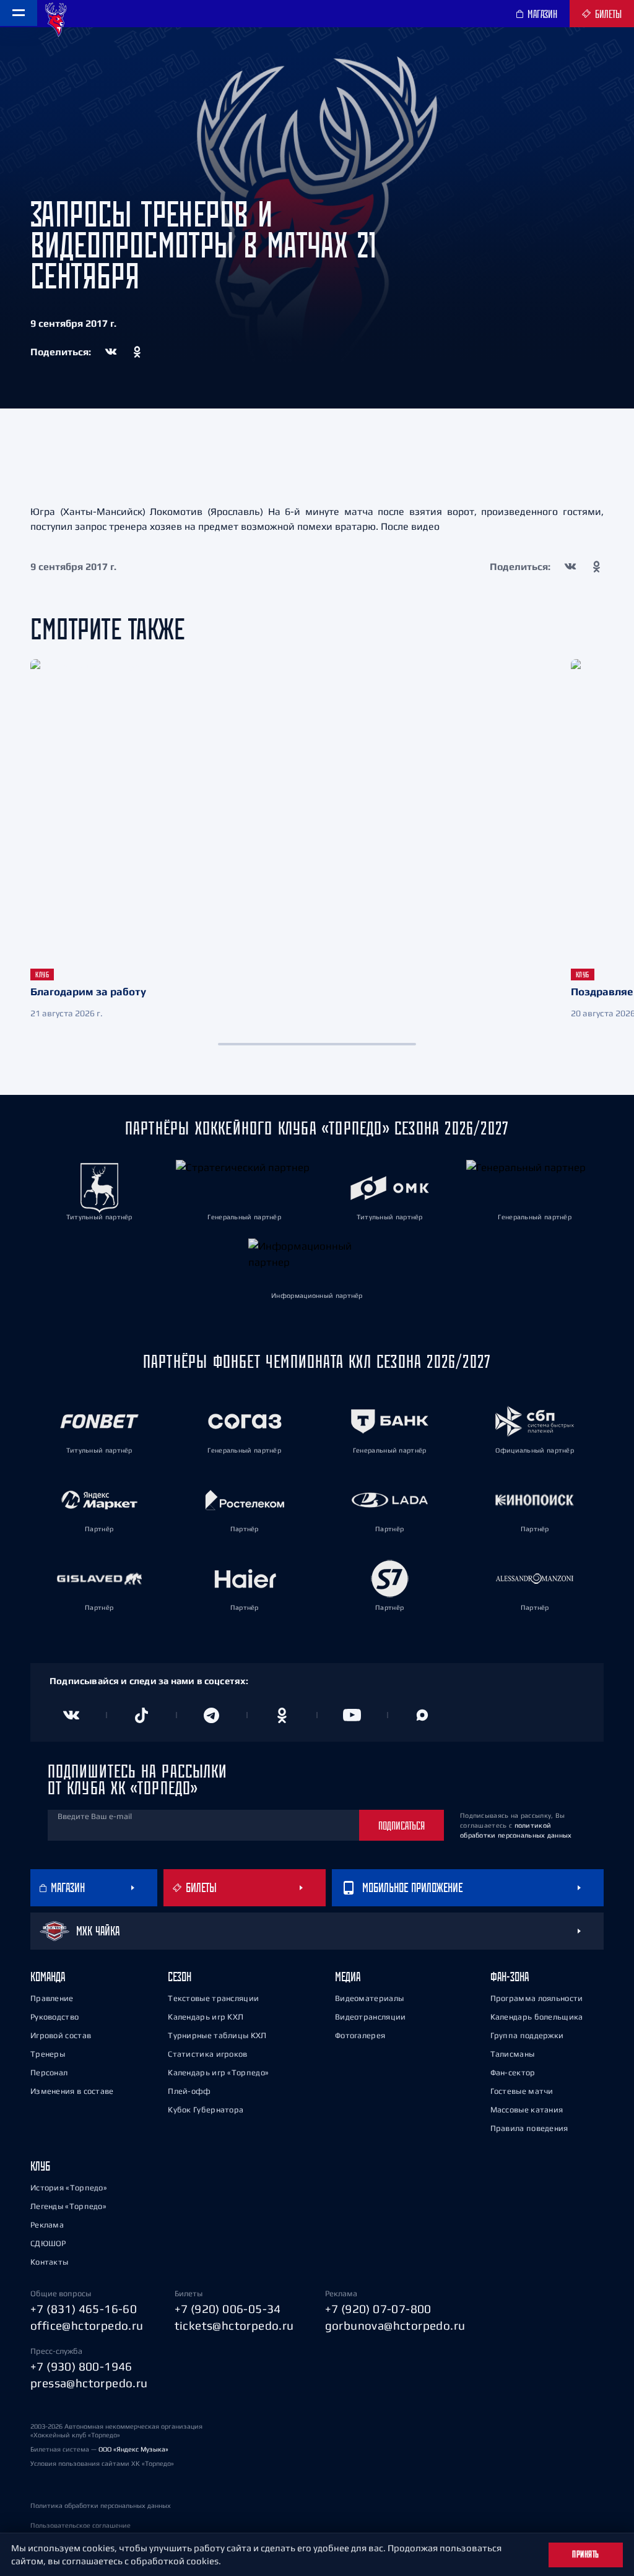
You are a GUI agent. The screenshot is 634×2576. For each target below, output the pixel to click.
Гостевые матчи (522, 2091)
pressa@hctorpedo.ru (89, 2383)
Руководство (54, 2017)
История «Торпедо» (69, 2188)
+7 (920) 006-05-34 (228, 2309)
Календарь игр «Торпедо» (218, 2072)
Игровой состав (61, 2035)
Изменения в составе (72, 2091)
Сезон (180, 1977)
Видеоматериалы (369, 1998)
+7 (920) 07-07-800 (378, 2309)
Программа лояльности (537, 1998)
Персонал (49, 2072)
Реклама (47, 2225)
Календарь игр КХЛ (206, 2017)
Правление (52, 1998)
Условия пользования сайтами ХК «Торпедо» (102, 2463)
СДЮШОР (48, 2243)
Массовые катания (527, 2110)
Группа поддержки (527, 2035)
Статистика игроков (207, 2054)
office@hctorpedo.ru (87, 2325)
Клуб (40, 2166)
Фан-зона (510, 1977)
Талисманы (513, 2054)
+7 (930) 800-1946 (81, 2366)
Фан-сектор (513, 2072)
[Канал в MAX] (423, 1715)
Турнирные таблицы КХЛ (217, 2035)
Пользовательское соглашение (80, 2525)
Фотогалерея (360, 2035)
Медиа (348, 1977)
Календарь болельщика (537, 2017)
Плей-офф (189, 2091)
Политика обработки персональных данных (101, 2505)
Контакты (49, 2262)
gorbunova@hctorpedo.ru (395, 2325)
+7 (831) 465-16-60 (84, 2309)
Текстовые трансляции (213, 1998)
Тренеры (48, 2054)
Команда (48, 1977)
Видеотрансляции (371, 2017)
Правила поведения (529, 2128)
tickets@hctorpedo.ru (234, 2325)
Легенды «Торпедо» (68, 2206)
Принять (586, 2554)
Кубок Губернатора (206, 2110)
